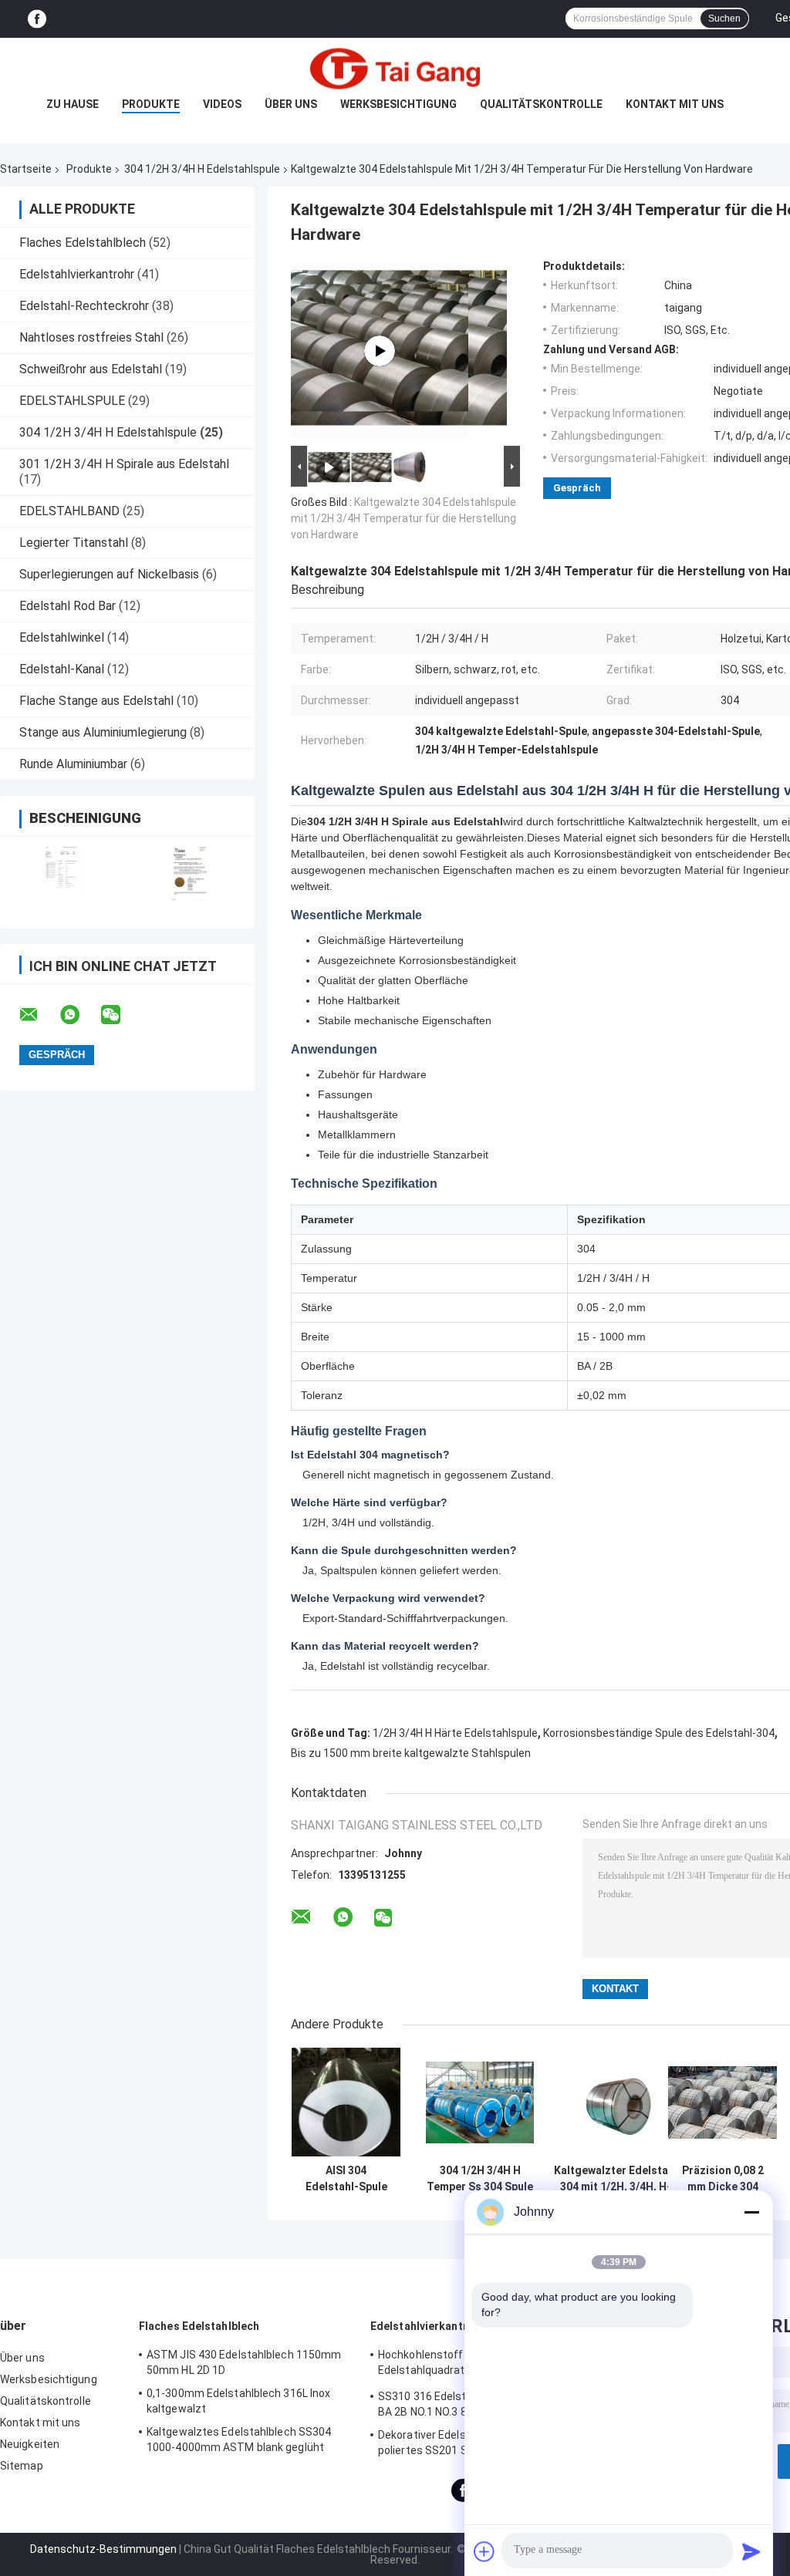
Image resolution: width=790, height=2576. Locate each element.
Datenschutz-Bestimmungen (103, 2549)
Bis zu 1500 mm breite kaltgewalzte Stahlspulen (411, 1753)
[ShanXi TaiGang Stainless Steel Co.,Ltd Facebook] (37, 19)
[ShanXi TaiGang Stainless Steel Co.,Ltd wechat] (120, 1015)
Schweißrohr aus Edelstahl (91, 369)
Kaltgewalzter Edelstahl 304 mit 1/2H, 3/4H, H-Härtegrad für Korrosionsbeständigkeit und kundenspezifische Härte (616, 2179)
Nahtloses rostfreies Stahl (91, 337)
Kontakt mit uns (675, 104)
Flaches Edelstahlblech (83, 243)
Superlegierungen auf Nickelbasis (109, 574)
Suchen (724, 19)
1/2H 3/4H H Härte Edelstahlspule (455, 1733)
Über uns (291, 104)
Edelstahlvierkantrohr (77, 274)
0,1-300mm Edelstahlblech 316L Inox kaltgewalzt (238, 2401)
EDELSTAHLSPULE (72, 401)
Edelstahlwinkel (62, 637)
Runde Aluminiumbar (73, 764)
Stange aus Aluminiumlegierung (103, 732)
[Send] (751, 2551)
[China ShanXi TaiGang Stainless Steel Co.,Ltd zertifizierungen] (64, 873)
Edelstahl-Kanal (62, 669)
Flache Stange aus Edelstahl (96, 701)
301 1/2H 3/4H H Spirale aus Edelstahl (124, 464)
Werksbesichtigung (398, 104)
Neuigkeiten (30, 2444)
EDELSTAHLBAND (69, 511)
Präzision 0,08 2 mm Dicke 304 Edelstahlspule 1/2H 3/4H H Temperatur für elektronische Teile (723, 2179)
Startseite (26, 169)
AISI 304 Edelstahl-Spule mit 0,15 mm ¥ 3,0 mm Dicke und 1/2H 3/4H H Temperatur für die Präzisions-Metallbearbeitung (346, 2179)
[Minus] (751, 2212)
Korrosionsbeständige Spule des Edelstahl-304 (659, 1733)
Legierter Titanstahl (74, 543)
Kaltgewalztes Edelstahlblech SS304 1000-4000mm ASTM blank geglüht (239, 2439)
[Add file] (484, 2551)
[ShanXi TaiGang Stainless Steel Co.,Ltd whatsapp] (79, 1015)
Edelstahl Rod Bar (68, 606)
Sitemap (22, 2466)
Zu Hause (73, 104)
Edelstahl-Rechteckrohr (84, 306)
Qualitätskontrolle (541, 104)
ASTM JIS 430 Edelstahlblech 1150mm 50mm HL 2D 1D (244, 2362)
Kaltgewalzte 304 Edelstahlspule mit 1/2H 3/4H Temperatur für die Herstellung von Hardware (403, 518)
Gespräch (577, 488)
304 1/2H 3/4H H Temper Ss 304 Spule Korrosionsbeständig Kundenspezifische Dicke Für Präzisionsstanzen (480, 2179)
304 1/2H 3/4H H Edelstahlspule (202, 169)
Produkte (151, 104)
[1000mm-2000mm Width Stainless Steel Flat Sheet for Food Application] (380, 351)
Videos (222, 104)
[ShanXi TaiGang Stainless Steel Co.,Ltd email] (39, 1015)
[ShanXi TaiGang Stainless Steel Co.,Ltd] (395, 69)
